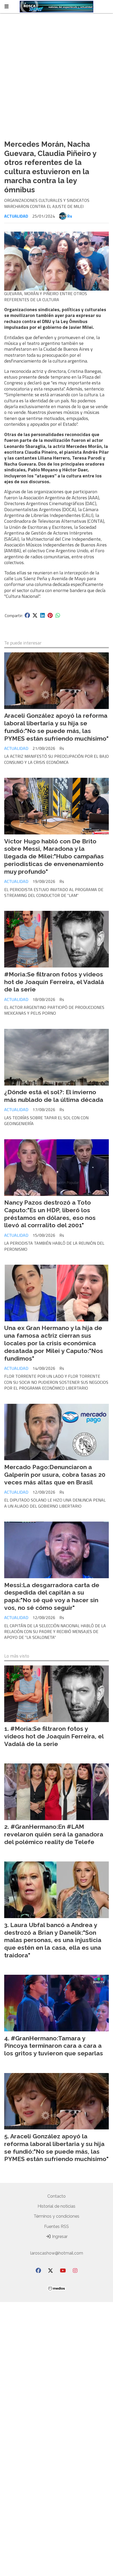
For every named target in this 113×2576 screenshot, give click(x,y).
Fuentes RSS (56, 2226)
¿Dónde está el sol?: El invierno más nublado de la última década (54, 1096)
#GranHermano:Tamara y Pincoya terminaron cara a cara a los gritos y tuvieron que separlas (54, 2046)
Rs (70, 216)
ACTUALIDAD (16, 216)
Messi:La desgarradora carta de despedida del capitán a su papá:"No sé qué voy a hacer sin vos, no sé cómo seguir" (52, 1596)
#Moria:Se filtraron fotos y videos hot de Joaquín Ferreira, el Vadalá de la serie (54, 982)
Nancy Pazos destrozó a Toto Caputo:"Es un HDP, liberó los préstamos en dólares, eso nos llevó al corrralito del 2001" (50, 1214)
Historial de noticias (56, 2206)
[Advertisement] (56, 77)
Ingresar (59, 2237)
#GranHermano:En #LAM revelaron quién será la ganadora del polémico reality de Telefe (54, 1834)
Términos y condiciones (56, 2216)
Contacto (56, 2196)
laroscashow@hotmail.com (57, 2253)
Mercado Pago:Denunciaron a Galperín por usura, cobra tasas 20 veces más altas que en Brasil (55, 1475)
